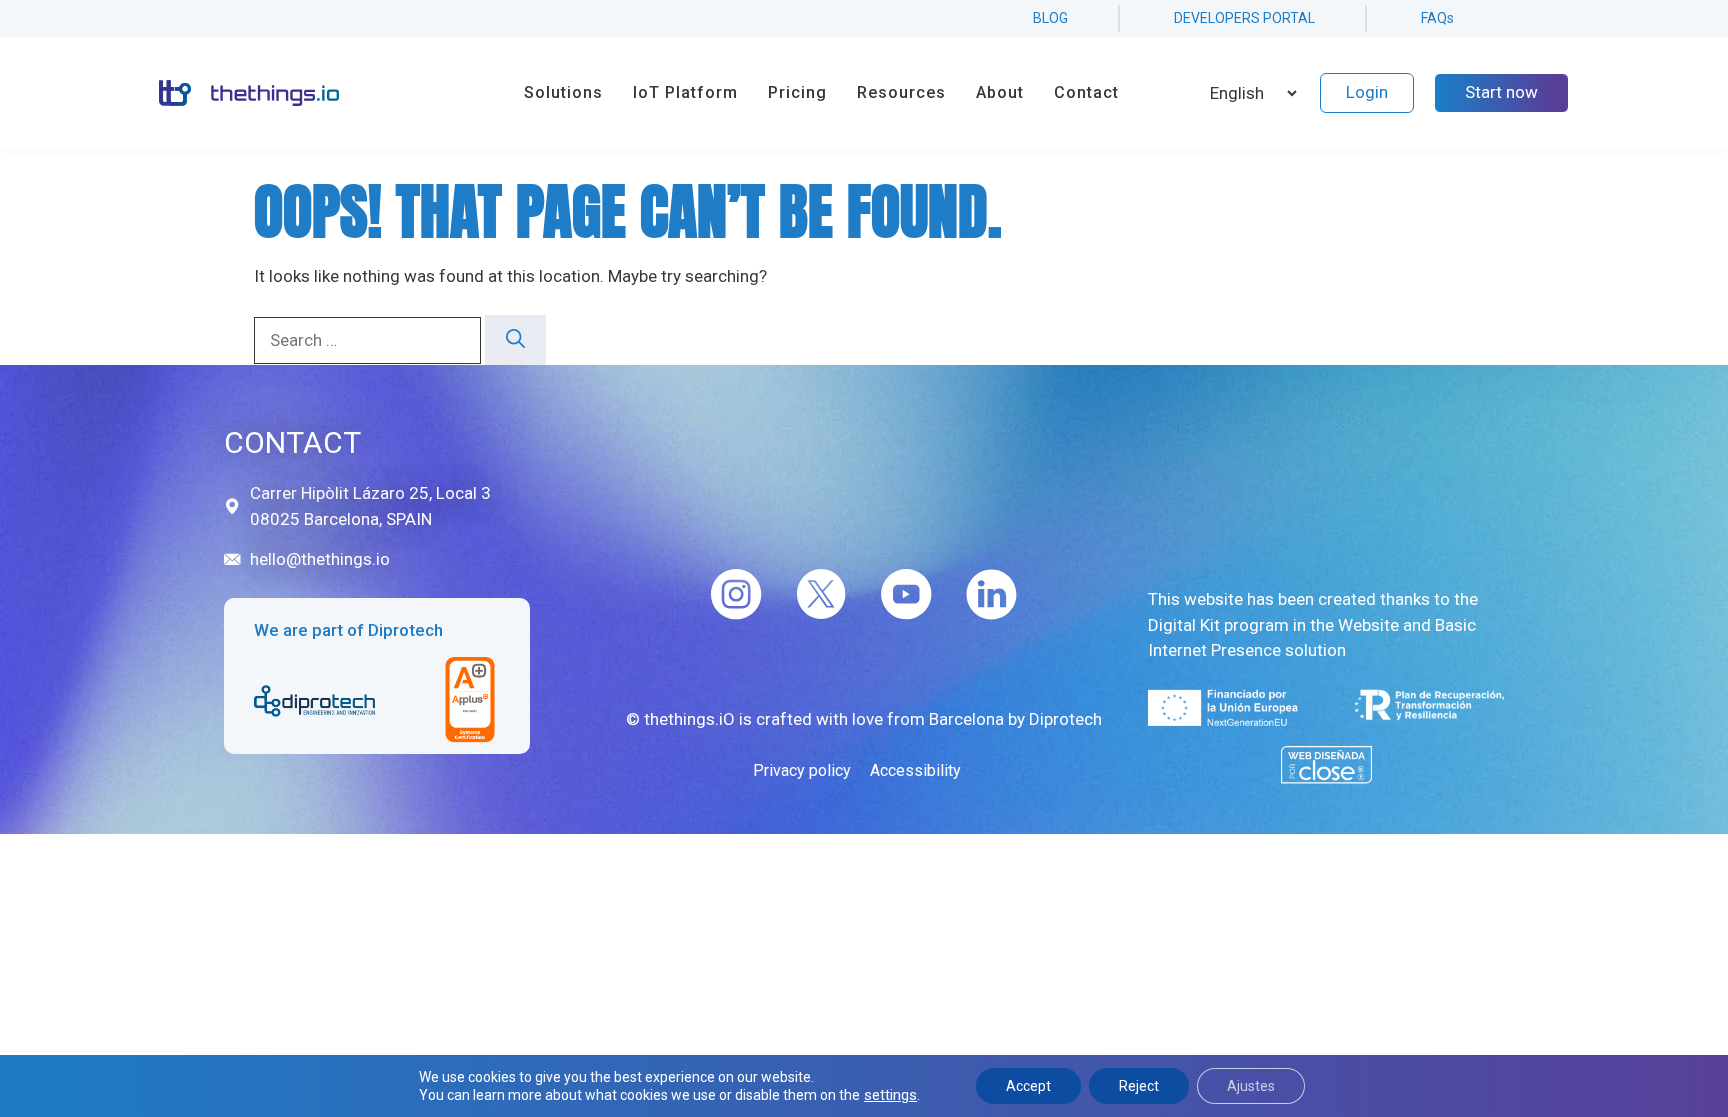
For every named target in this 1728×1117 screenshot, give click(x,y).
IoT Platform (685, 92)
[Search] (515, 340)
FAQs (1437, 18)
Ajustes (1251, 1086)
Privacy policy (802, 770)
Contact (1086, 92)
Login (1367, 92)
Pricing (797, 92)
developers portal (1244, 18)
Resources (901, 92)
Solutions (563, 92)
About (1000, 92)
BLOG (1050, 18)
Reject (1139, 1086)
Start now (1501, 92)
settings (890, 1095)
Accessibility (915, 770)
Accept (1028, 1086)
